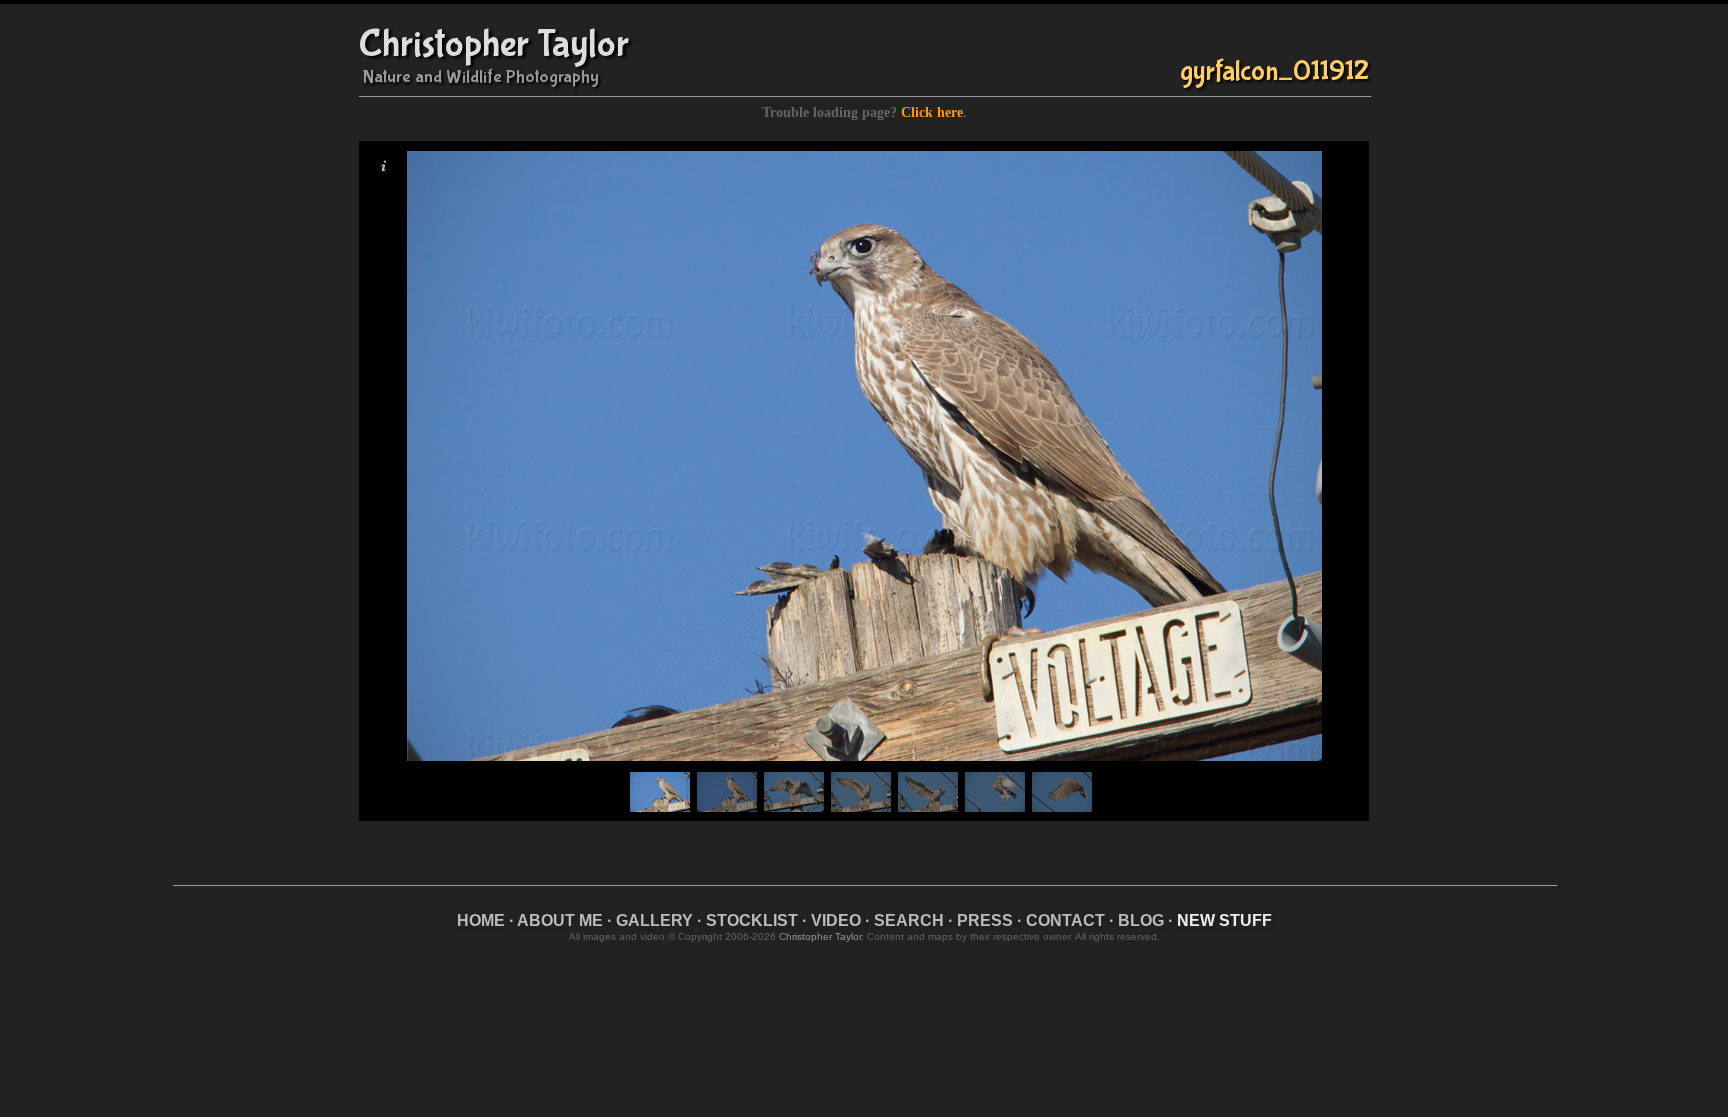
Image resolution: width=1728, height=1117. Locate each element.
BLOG (1141, 920)
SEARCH (909, 920)
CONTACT (1065, 920)
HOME (481, 920)
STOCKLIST (752, 920)
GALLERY (654, 920)
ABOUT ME (560, 920)
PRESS (985, 920)
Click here (932, 112)
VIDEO (836, 920)
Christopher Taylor (494, 44)
